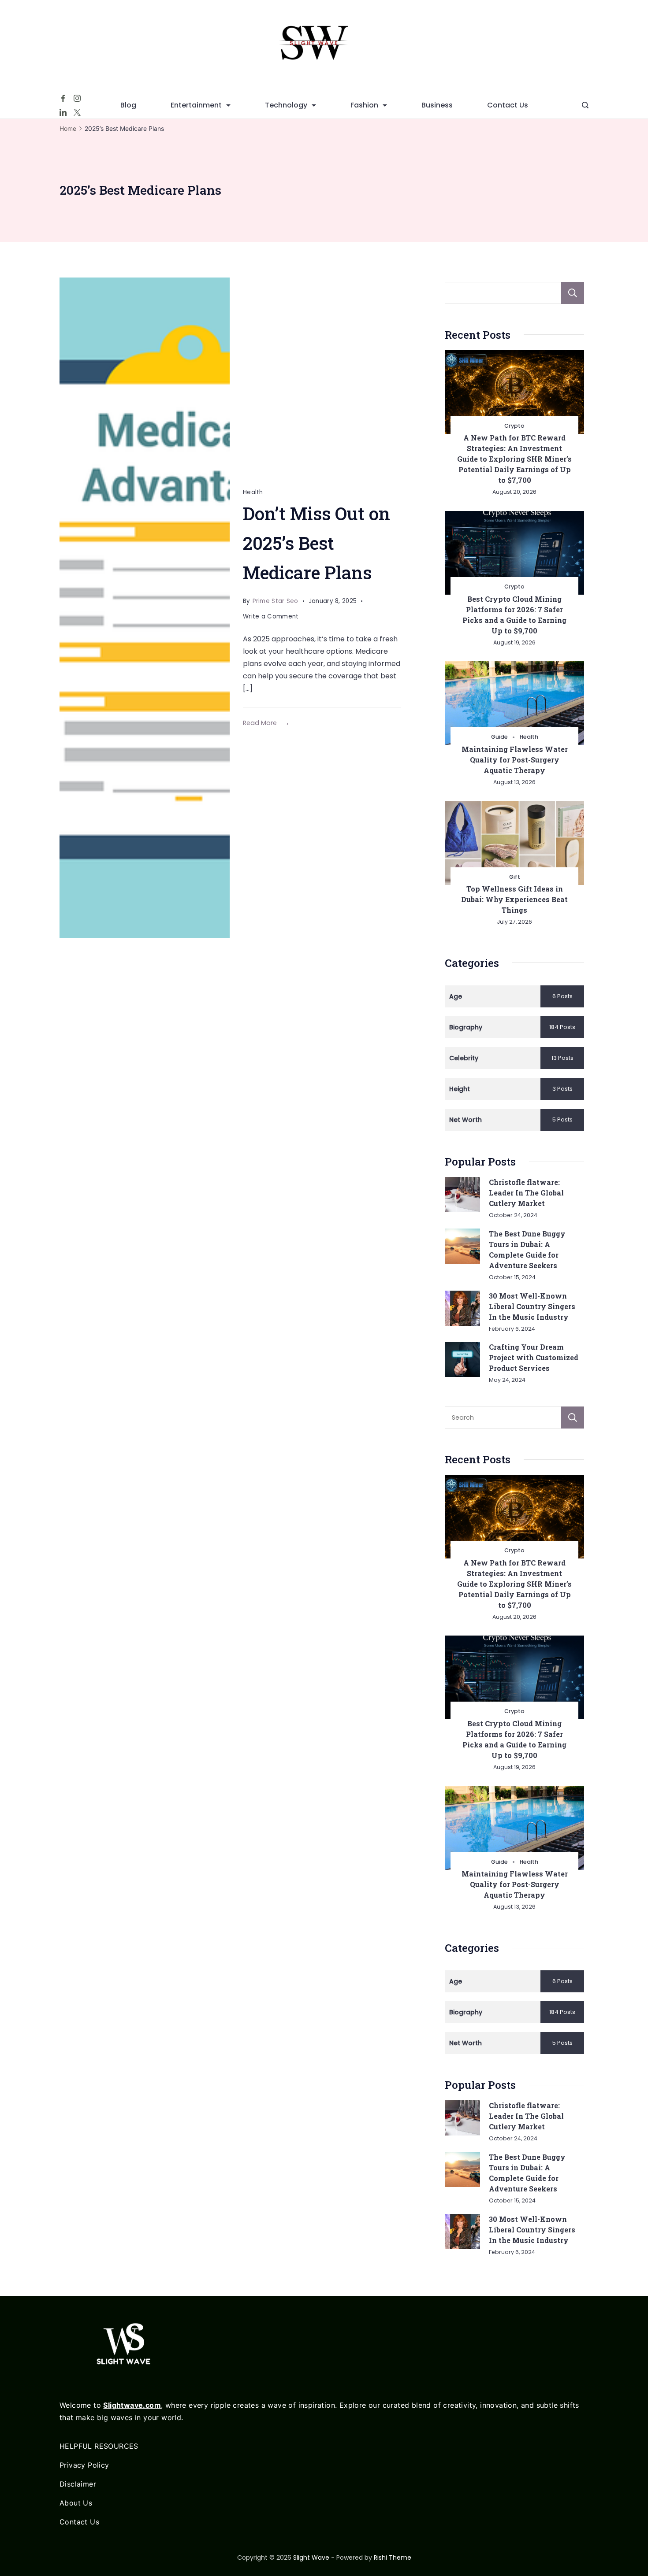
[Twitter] (77, 112)
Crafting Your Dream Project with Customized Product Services (534, 1357)
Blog (128, 105)
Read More (260, 723)
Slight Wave (311, 2557)
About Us (76, 2503)
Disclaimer (78, 2484)
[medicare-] (145, 608)
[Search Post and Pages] (585, 105)
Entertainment (196, 105)
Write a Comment (271, 618)
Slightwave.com (132, 2405)
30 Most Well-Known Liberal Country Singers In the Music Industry (532, 1306)
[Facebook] (63, 98)
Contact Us (508, 105)
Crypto (514, 426)
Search (573, 293)
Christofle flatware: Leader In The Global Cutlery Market (526, 1193)
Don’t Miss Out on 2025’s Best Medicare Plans (317, 543)
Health (253, 492)
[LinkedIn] (63, 112)
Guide (499, 737)
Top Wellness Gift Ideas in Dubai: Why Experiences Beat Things (514, 899)
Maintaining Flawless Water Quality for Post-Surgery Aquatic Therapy (515, 760)
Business (437, 105)
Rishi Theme (393, 2557)
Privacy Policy (84, 2465)
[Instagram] (77, 98)
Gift (515, 877)
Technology (286, 105)
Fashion (364, 105)
